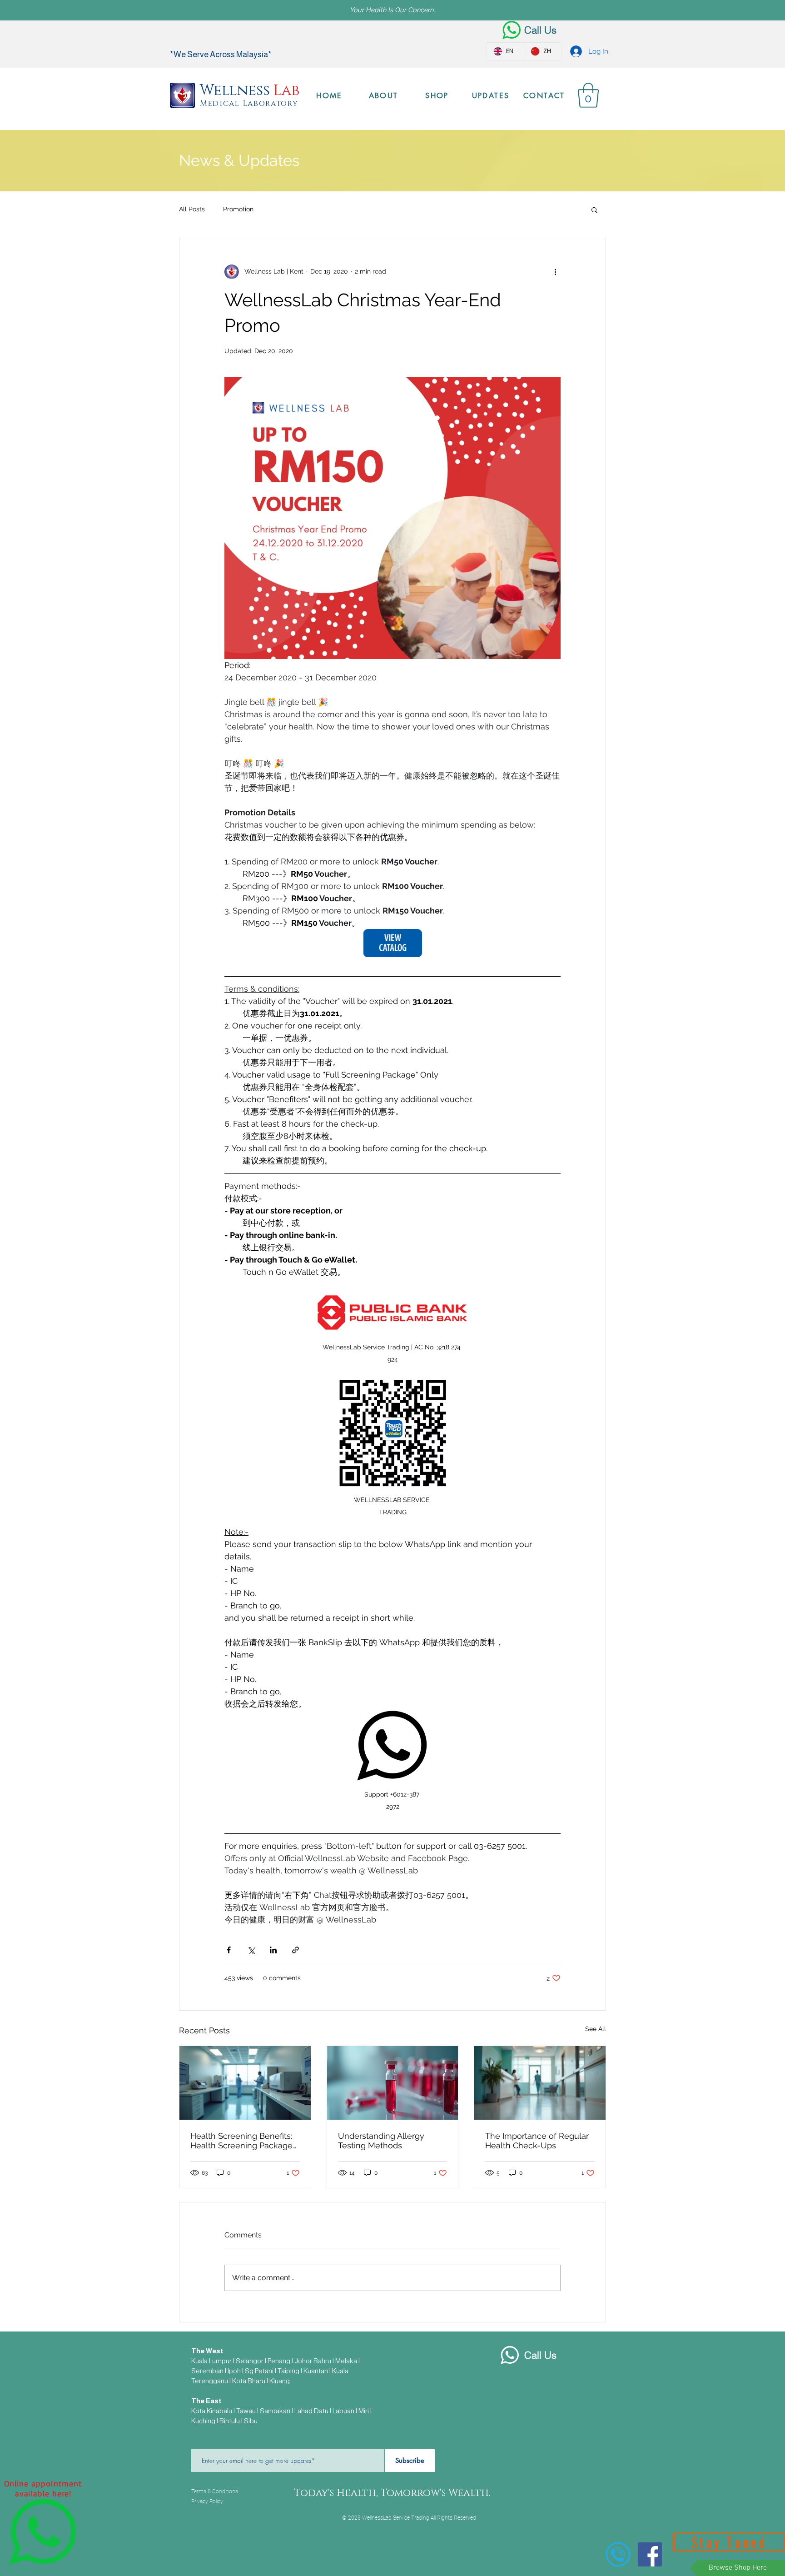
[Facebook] (650, 2554)
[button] (588, 95)
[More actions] (555, 272)
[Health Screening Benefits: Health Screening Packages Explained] (245, 2083)
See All (596, 2029)
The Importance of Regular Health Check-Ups (537, 2141)
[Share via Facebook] (229, 1950)
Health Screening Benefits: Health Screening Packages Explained (243, 2141)
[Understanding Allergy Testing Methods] (393, 2083)
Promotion (238, 209)
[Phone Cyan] (618, 2554)
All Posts (192, 209)
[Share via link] (296, 1950)
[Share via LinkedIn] (273, 1950)
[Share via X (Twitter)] (251, 1950)
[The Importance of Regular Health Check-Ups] (540, 2083)
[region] (43, 2530)
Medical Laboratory (249, 103)
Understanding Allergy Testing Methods (381, 2141)
